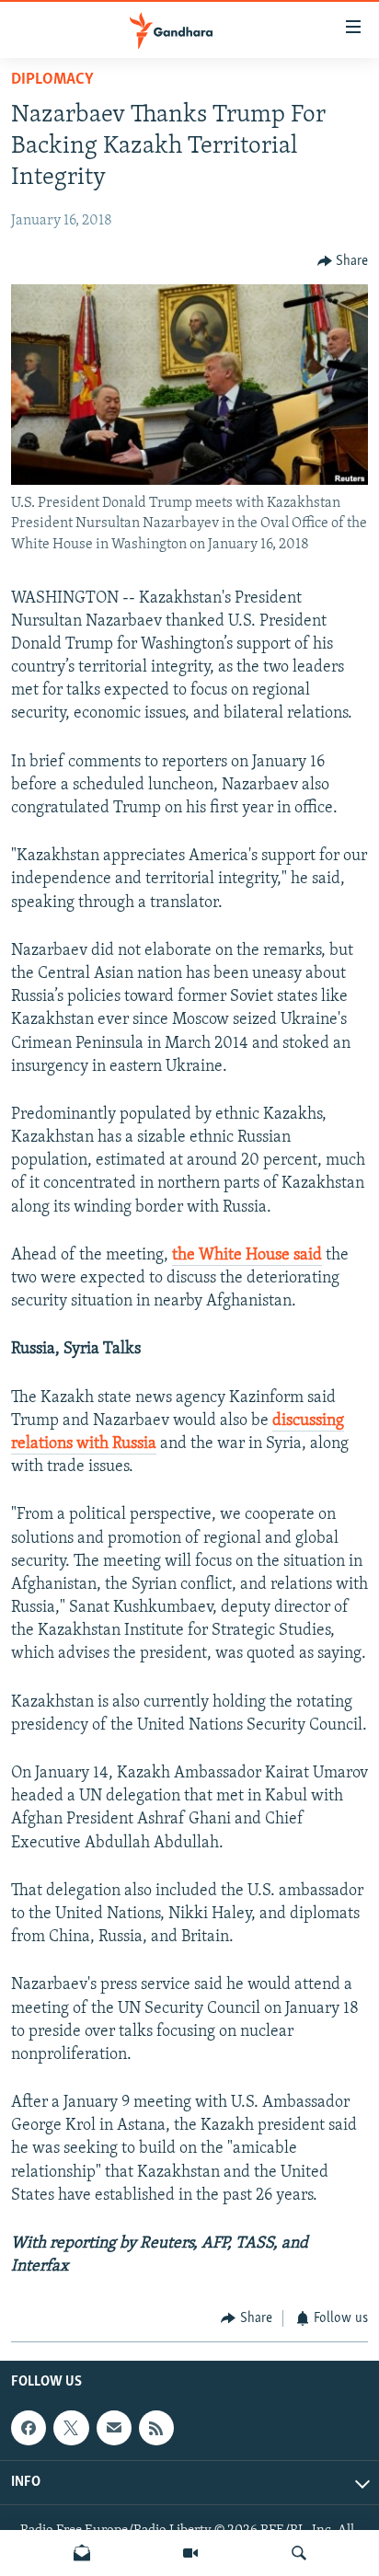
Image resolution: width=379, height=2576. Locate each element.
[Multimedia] (190, 2553)
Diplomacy (52, 80)
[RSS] (156, 2428)
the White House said (247, 1256)
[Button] (343, 261)
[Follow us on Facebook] (29, 2428)
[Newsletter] (82, 2553)
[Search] (299, 2553)
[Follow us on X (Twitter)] (71, 2428)
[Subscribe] (114, 2428)
